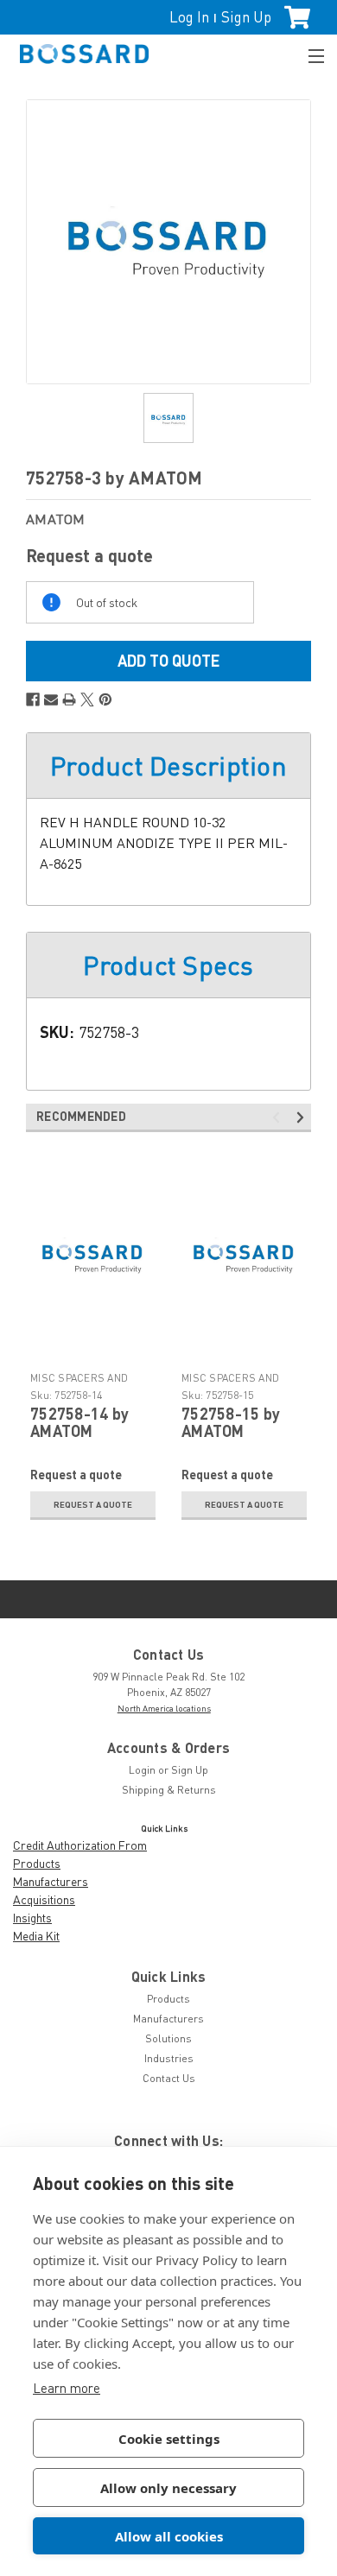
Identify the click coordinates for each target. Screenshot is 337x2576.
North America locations (164, 1708)
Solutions (168, 2038)
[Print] (69, 699)
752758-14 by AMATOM (79, 1422)
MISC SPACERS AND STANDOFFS (79, 1385)
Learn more (67, 2388)
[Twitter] (87, 699)
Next (303, 1118)
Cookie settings (169, 2439)
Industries (169, 2058)
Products (37, 1863)
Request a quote (93, 1504)
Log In (189, 17)
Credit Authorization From (80, 1845)
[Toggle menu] (308, 54)
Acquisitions (44, 1899)
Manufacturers (51, 1881)
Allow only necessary (168, 2488)
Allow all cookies (169, 2536)
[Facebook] (33, 699)
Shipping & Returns (169, 1790)
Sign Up (246, 17)
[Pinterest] (105, 699)
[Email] (51, 699)
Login (142, 1770)
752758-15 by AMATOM (231, 1422)
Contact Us (169, 2078)
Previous (279, 1118)
